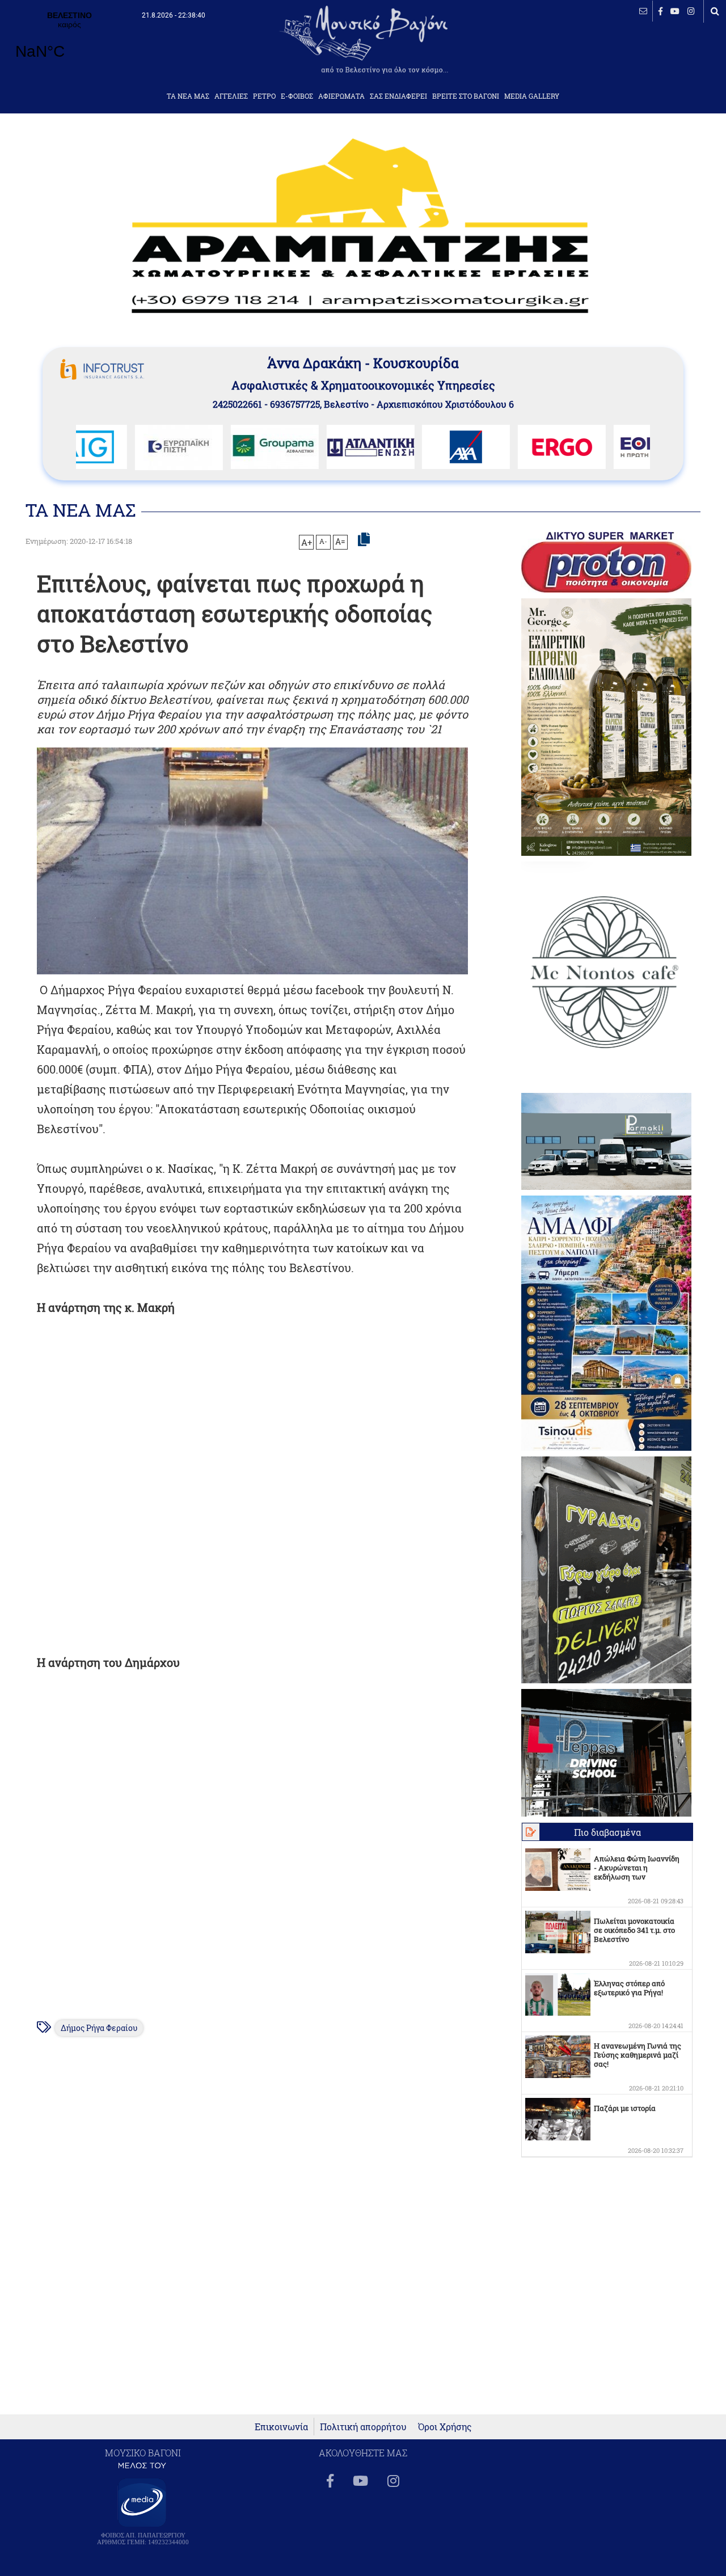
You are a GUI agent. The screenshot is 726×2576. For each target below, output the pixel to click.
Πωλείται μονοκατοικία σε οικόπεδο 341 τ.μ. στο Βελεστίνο (634, 1930)
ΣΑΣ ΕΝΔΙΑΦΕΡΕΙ (398, 96)
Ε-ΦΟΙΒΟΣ (297, 96)
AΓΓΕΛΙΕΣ (231, 96)
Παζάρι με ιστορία (625, 2108)
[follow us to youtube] (675, 11)
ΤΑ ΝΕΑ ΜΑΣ (188, 96)
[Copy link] (364, 540)
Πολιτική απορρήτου (363, 2427)
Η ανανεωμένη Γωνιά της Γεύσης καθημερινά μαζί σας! (638, 2055)
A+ (307, 542)
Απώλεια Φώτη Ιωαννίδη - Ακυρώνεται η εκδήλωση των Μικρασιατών (637, 1872)
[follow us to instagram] (691, 11)
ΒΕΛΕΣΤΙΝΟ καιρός (69, 43)
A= (340, 542)
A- (323, 541)
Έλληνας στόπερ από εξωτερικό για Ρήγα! (629, 1988)
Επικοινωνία (281, 2427)
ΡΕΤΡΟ (264, 96)
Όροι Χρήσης (445, 2427)
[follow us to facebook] (660, 11)
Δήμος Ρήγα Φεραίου (99, 2028)
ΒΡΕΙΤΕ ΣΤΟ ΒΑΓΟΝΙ (466, 96)
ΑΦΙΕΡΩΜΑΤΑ (341, 96)
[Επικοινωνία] (643, 11)
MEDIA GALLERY (532, 96)
